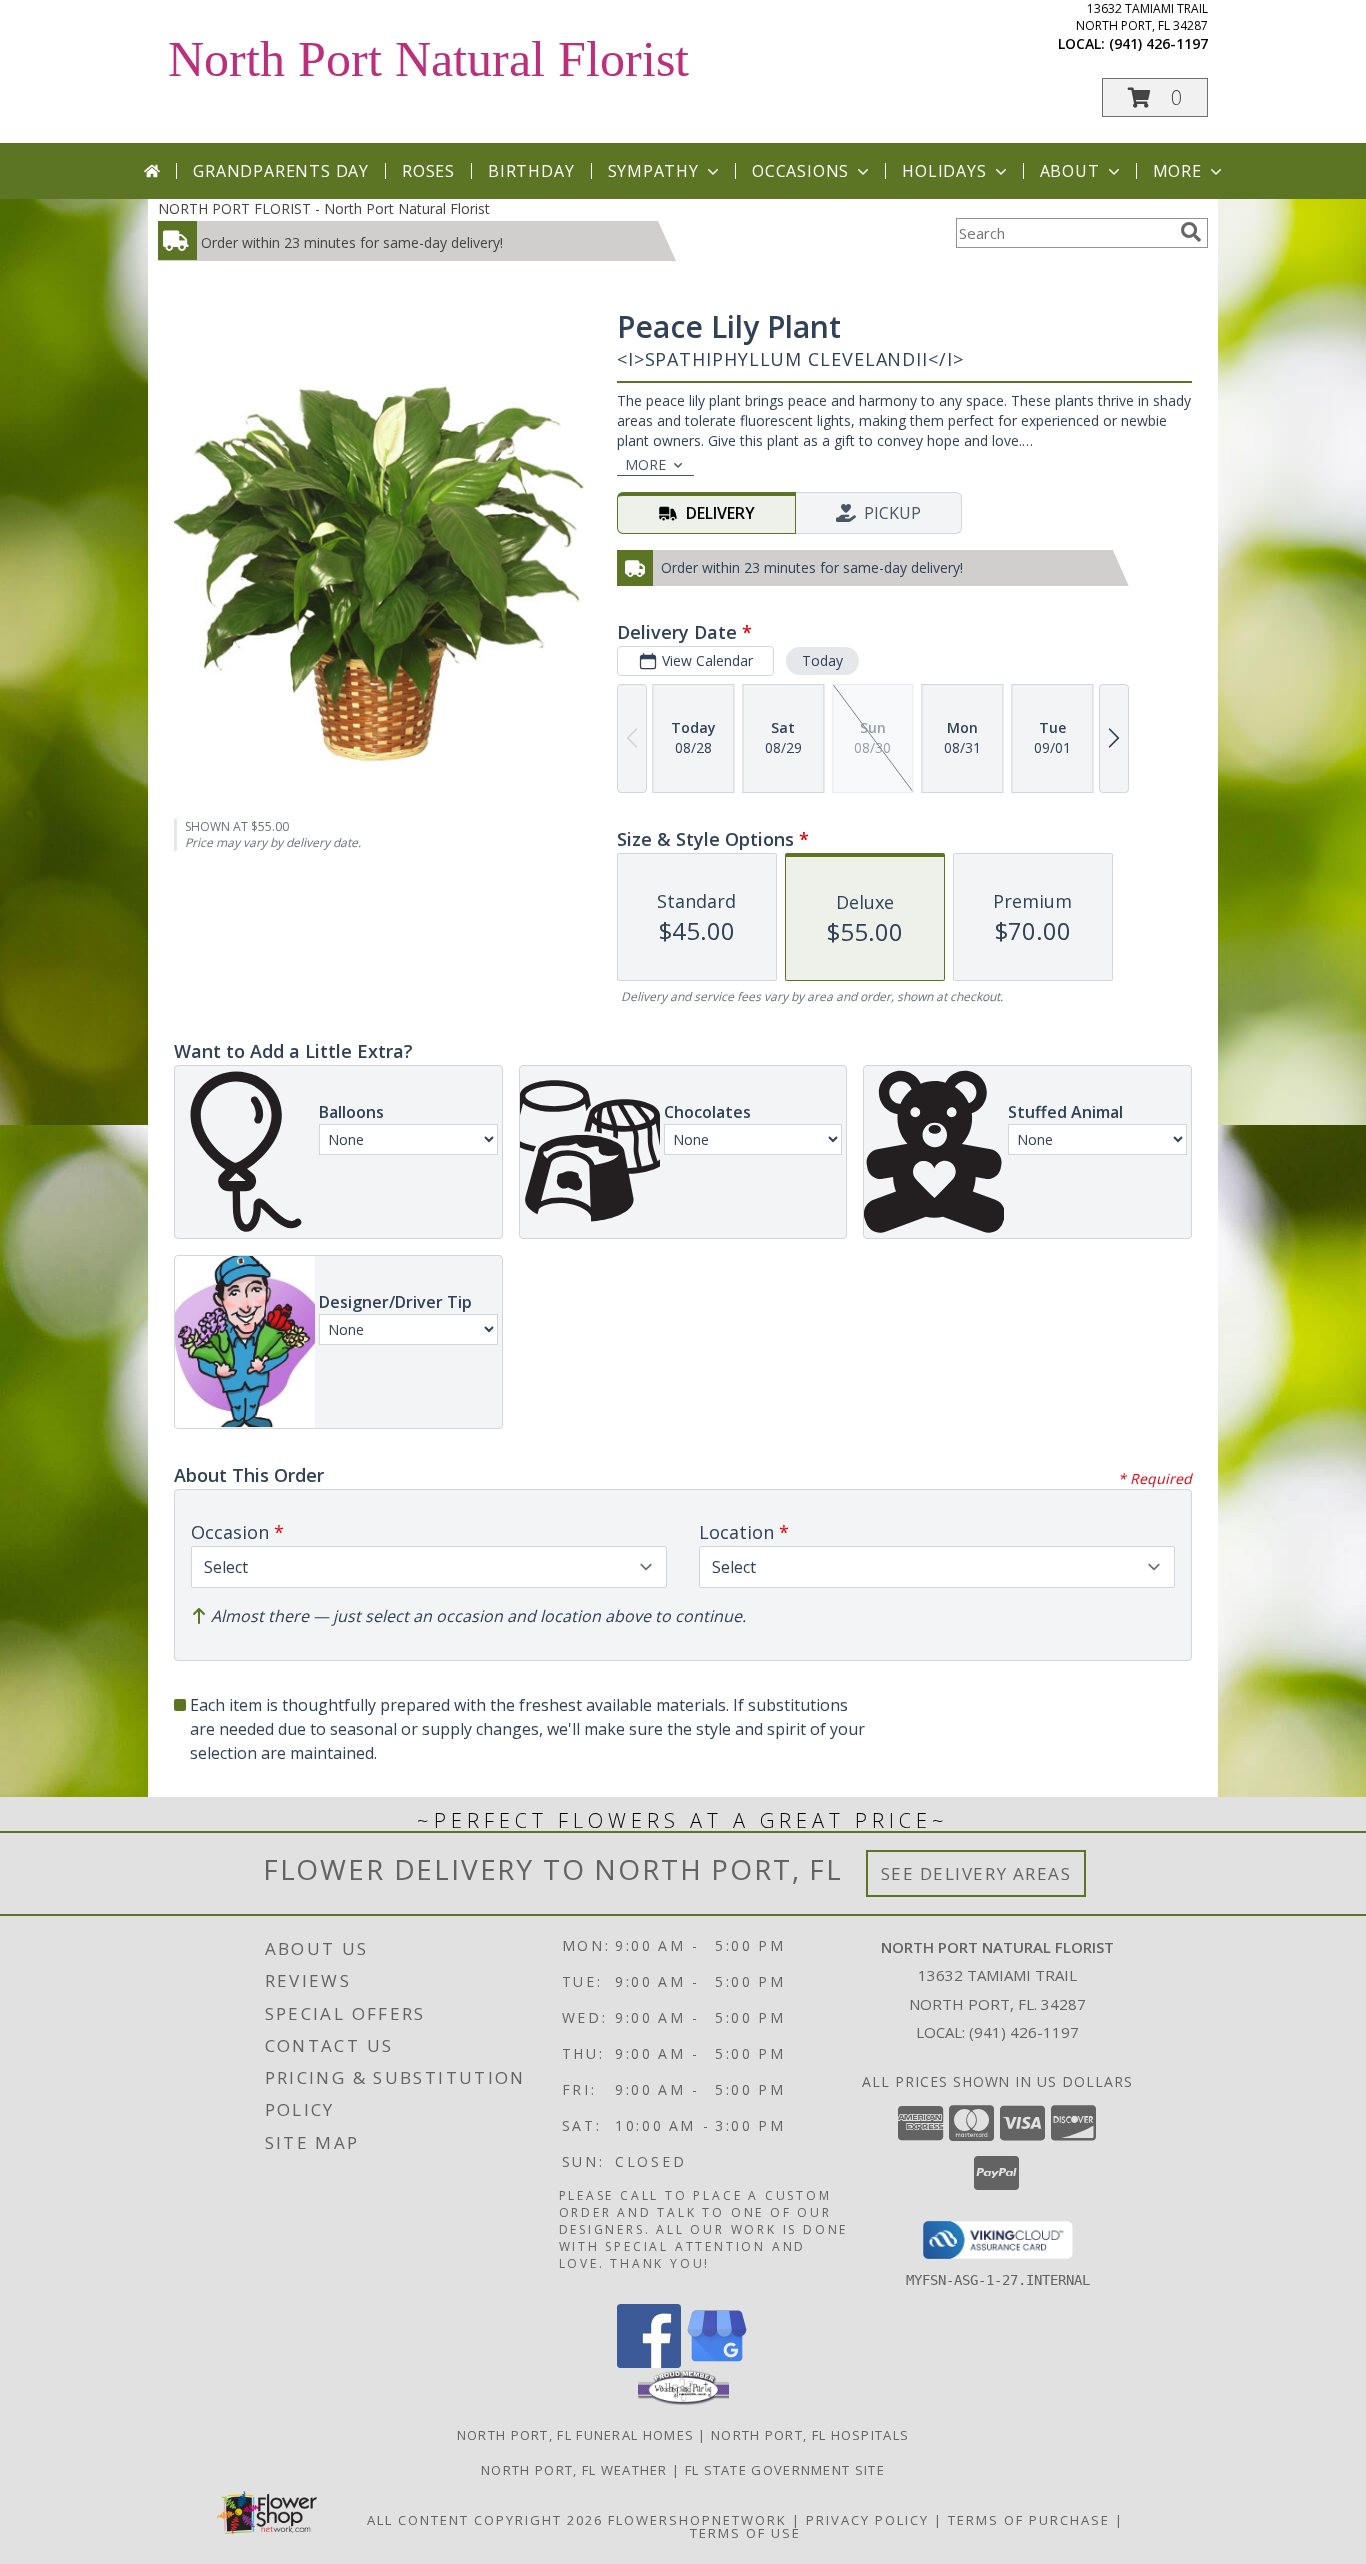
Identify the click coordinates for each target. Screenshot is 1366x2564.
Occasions (800, 171)
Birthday (531, 171)
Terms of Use (745, 2533)
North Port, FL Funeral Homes (575, 2435)
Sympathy (653, 171)
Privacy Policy (867, 2520)
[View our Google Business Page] (717, 2362)
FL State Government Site (785, 2470)
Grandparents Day (281, 171)
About (1070, 171)
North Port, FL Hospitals (810, 2435)
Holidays (944, 171)
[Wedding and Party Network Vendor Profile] (683, 2400)
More (1177, 171)
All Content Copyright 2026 (485, 2520)
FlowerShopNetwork (697, 2520)
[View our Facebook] (649, 2362)
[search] (1191, 232)
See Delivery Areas (976, 1873)
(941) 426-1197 (1158, 43)
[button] (1155, 97)
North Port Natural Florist (428, 59)
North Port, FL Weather (574, 2470)
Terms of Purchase (1029, 2520)
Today (822, 660)
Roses (428, 171)
